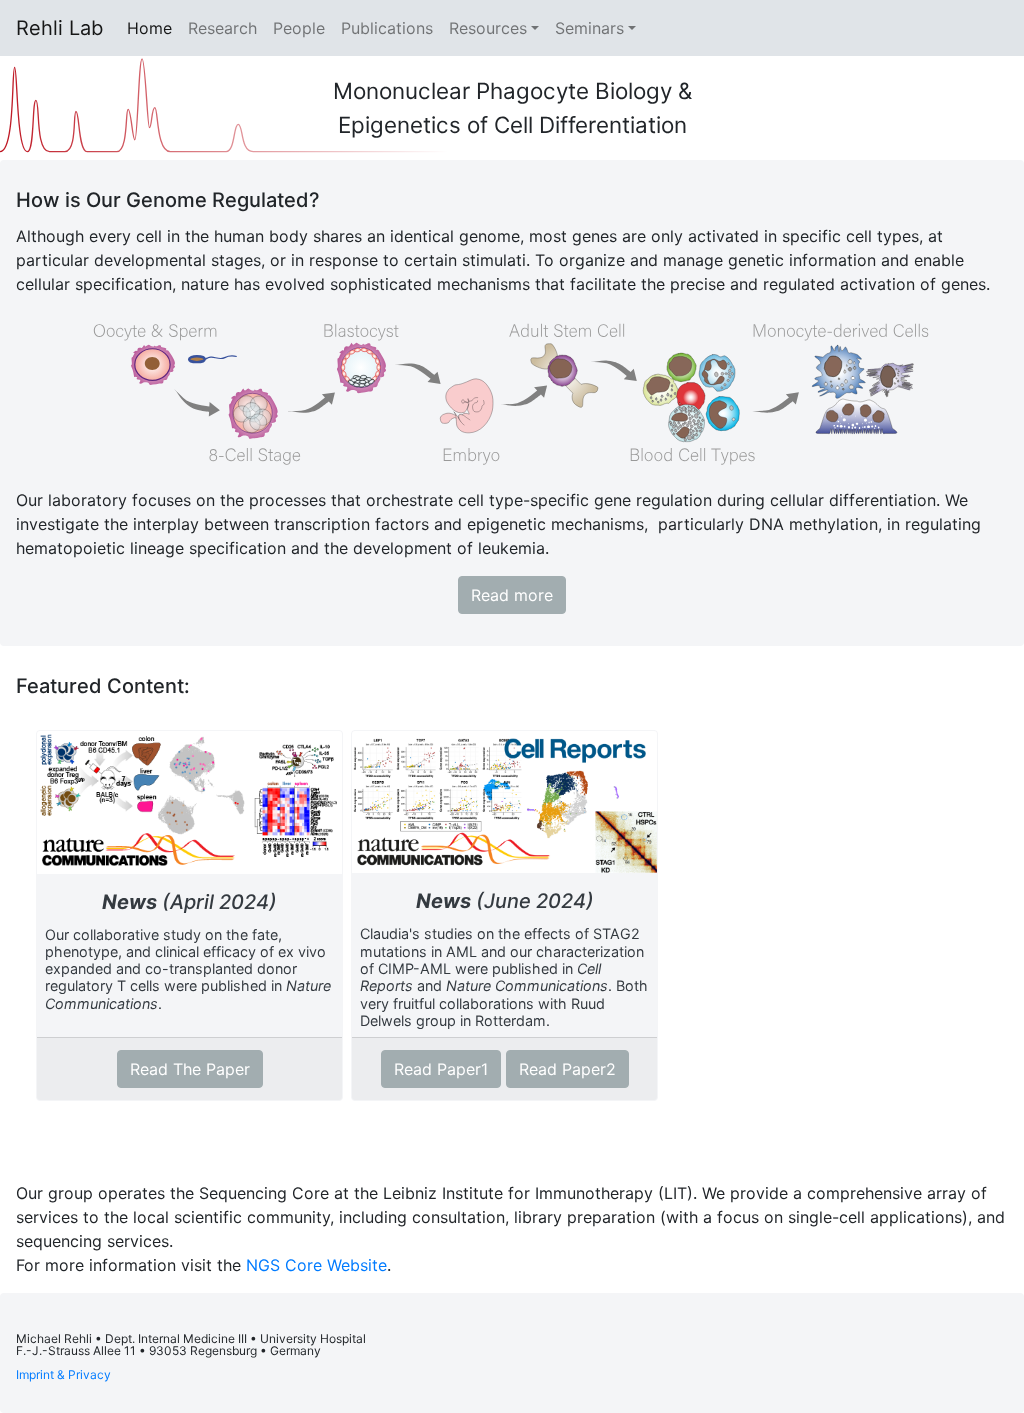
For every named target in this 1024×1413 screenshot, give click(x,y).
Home (153, 28)
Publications (387, 28)
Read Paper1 (441, 1069)
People (299, 28)
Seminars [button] (589, 28)
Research (222, 28)
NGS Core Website (316, 1265)
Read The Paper (190, 1069)
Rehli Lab (59, 28)
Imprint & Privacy (63, 1374)
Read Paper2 (567, 1069)
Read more (512, 595)
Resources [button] (488, 28)
